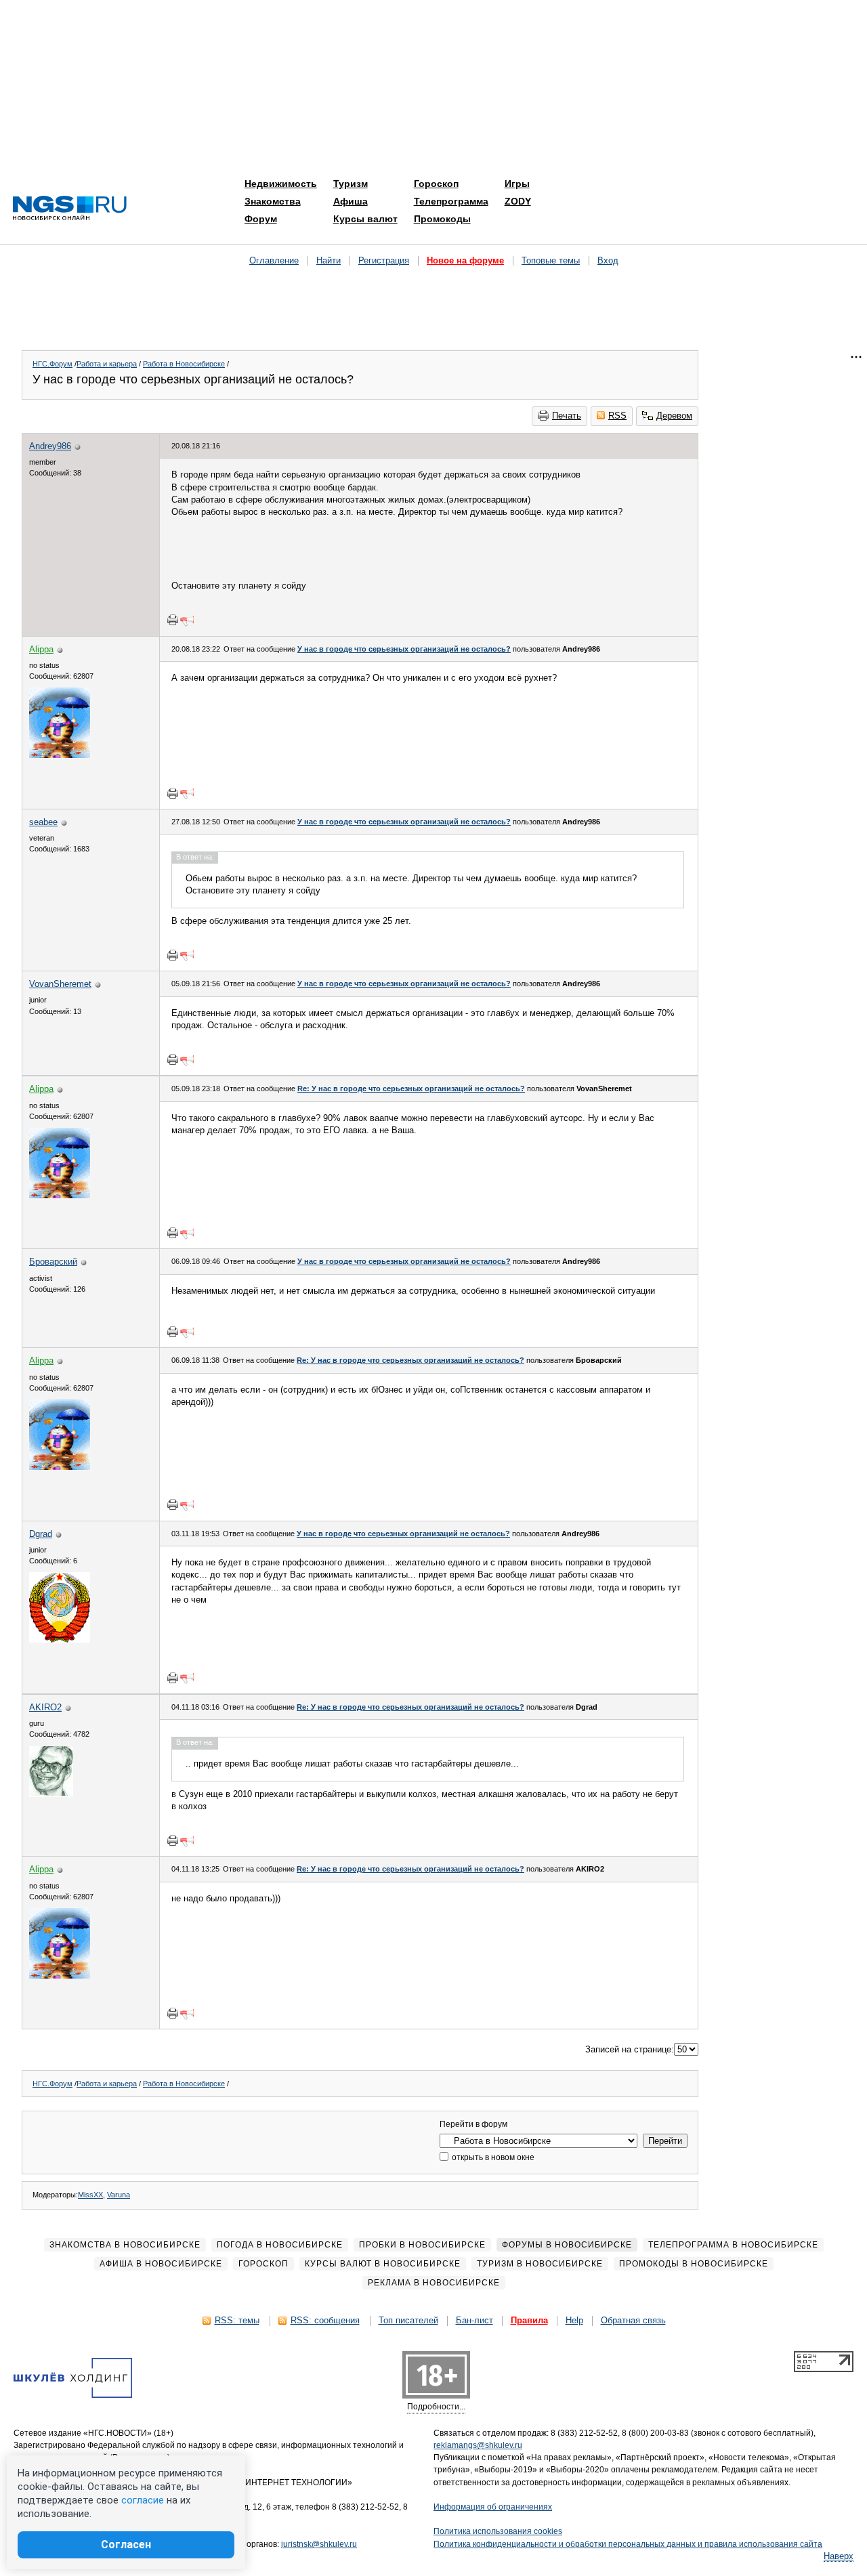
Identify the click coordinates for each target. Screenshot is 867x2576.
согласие (143, 2500)
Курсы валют (365, 219)
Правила (529, 2320)
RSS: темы (237, 2320)
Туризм (351, 184)
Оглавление (274, 260)
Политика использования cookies (498, 2531)
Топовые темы (551, 260)
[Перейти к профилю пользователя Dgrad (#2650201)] (60, 1640)
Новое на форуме (465, 260)
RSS (617, 416)
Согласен (126, 2545)
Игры (517, 184)
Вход (608, 260)
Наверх (839, 2556)
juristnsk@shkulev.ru (319, 2544)
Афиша (351, 201)
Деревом (674, 416)
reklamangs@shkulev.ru (478, 2445)
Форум (261, 219)
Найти (329, 260)
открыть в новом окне (492, 2157)
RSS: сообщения (325, 2320)
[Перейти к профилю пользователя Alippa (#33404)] (60, 755)
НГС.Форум (52, 364)
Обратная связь (633, 2320)
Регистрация (384, 260)
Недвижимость (281, 184)
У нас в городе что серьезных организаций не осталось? (404, 649)
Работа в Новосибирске (184, 364)
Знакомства (273, 201)
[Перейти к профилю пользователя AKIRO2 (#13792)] (51, 1794)
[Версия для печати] (173, 620)
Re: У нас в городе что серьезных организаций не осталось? (411, 1089)
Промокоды (442, 219)
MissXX (90, 2195)
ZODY (518, 201)
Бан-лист (474, 2320)
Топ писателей (408, 2320)
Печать (567, 416)
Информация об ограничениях (493, 2507)
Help (574, 2320)
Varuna (119, 2195)
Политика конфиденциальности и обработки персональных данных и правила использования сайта (628, 2544)
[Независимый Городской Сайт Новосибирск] (70, 209)
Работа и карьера (107, 364)
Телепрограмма (451, 201)
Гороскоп (436, 184)
